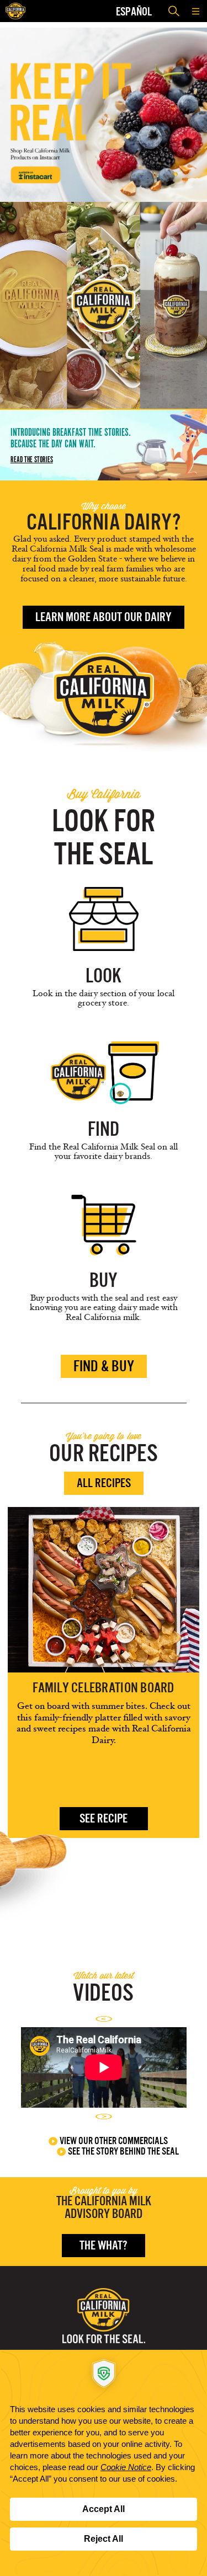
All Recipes (104, 1483)
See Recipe (104, 1818)
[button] (196, 11)
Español (134, 11)
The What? (104, 2245)
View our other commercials (114, 2141)
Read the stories (32, 459)
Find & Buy (104, 1366)
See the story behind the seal (123, 2151)
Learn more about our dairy (104, 617)
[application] (104, 2463)
